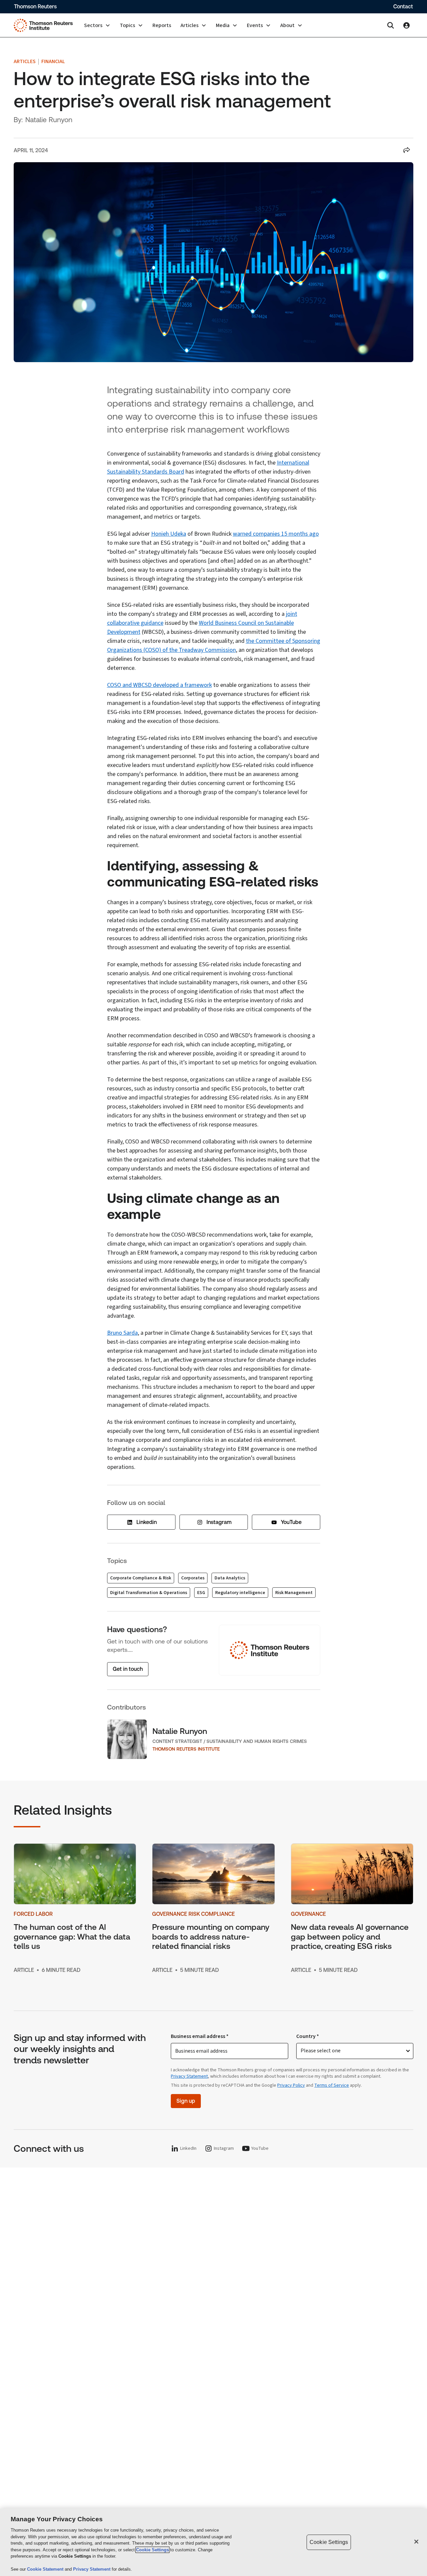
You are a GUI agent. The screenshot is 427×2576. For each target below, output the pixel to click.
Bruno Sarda (122, 1333)
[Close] (416, 2542)
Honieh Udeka (169, 534)
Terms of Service (332, 2085)
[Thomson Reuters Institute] (43, 25)
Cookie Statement (46, 2569)
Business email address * (200, 2036)
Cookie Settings (152, 2550)
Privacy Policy (291, 2085)
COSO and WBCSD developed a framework (159, 685)
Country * (308, 2036)
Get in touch (128, 1669)
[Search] (391, 25)
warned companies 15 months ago (276, 534)
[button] (97, 25)
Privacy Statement (189, 2076)
